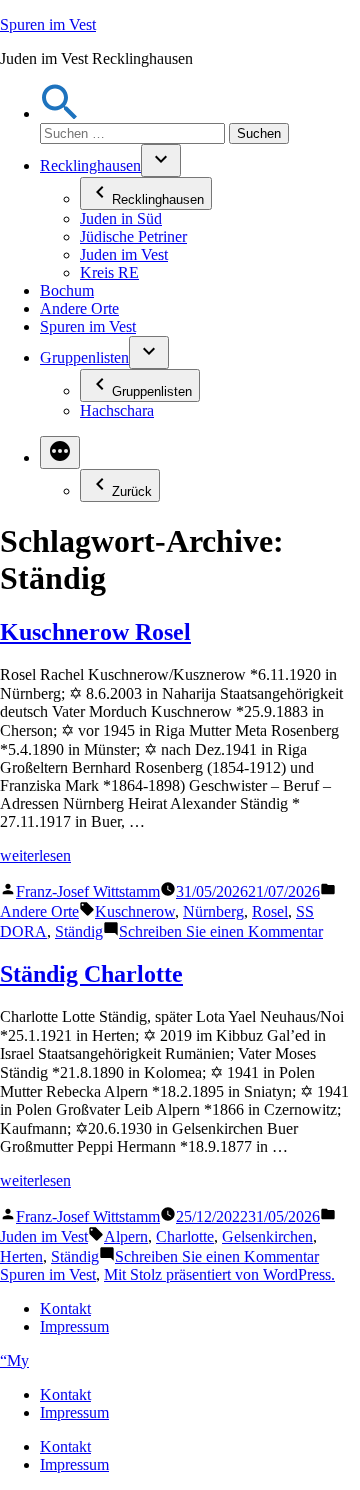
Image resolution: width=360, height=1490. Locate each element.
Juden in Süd (121, 218)
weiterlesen (35, 855)
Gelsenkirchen (267, 1236)
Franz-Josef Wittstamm (88, 891)
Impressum (74, 1326)
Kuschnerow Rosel (95, 632)
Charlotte (185, 1236)
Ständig (79, 931)
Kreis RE (109, 272)
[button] (60, 113)
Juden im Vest (124, 254)
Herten (21, 1256)
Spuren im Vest (48, 24)
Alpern (126, 1236)
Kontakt (65, 1308)
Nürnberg (213, 911)
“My (14, 1360)
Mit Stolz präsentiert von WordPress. (219, 1274)
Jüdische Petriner (133, 236)
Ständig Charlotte (91, 974)
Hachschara (117, 410)
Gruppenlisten (84, 357)
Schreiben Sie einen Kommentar (221, 931)
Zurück (132, 491)
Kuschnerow (135, 911)
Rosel (270, 911)
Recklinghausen (90, 165)
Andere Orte (79, 308)
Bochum (67, 290)
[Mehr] (60, 452)
